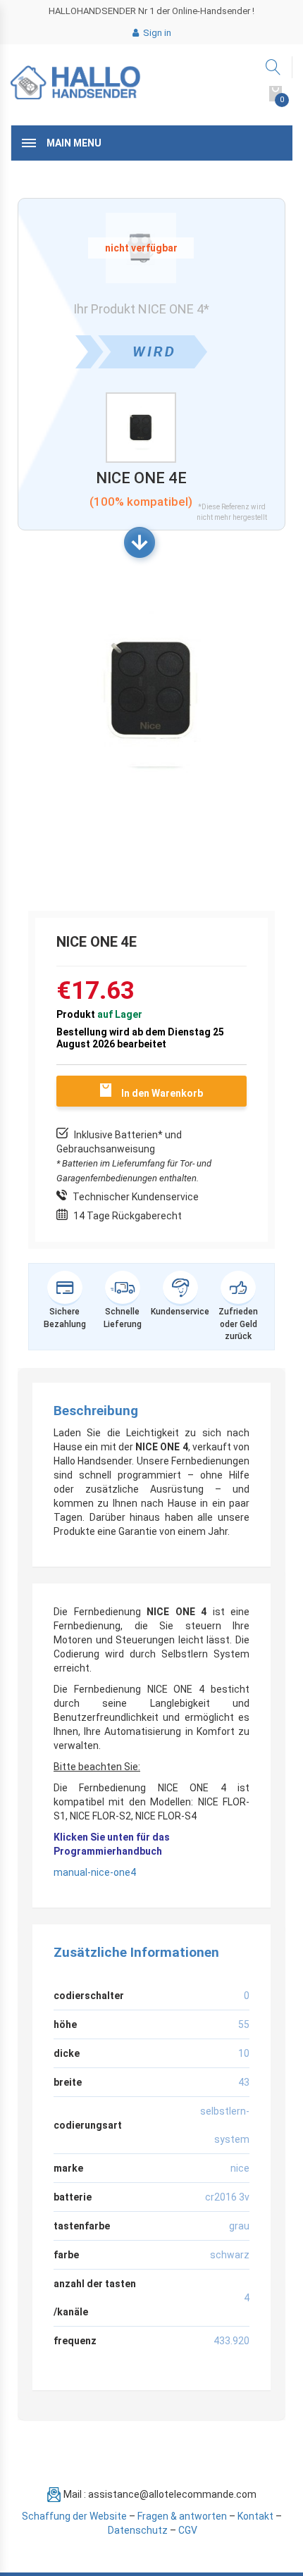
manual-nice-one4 (95, 1872)
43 (244, 2082)
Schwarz (230, 2255)
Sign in (156, 33)
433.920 (231, 2341)
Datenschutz (138, 2530)
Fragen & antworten (182, 2516)
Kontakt (255, 2516)
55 (244, 2024)
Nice (240, 2168)
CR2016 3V (227, 2197)
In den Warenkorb (162, 1093)
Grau (239, 2226)
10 (244, 2053)
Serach (274, 67)
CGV (188, 2530)
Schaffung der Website (74, 2516)
